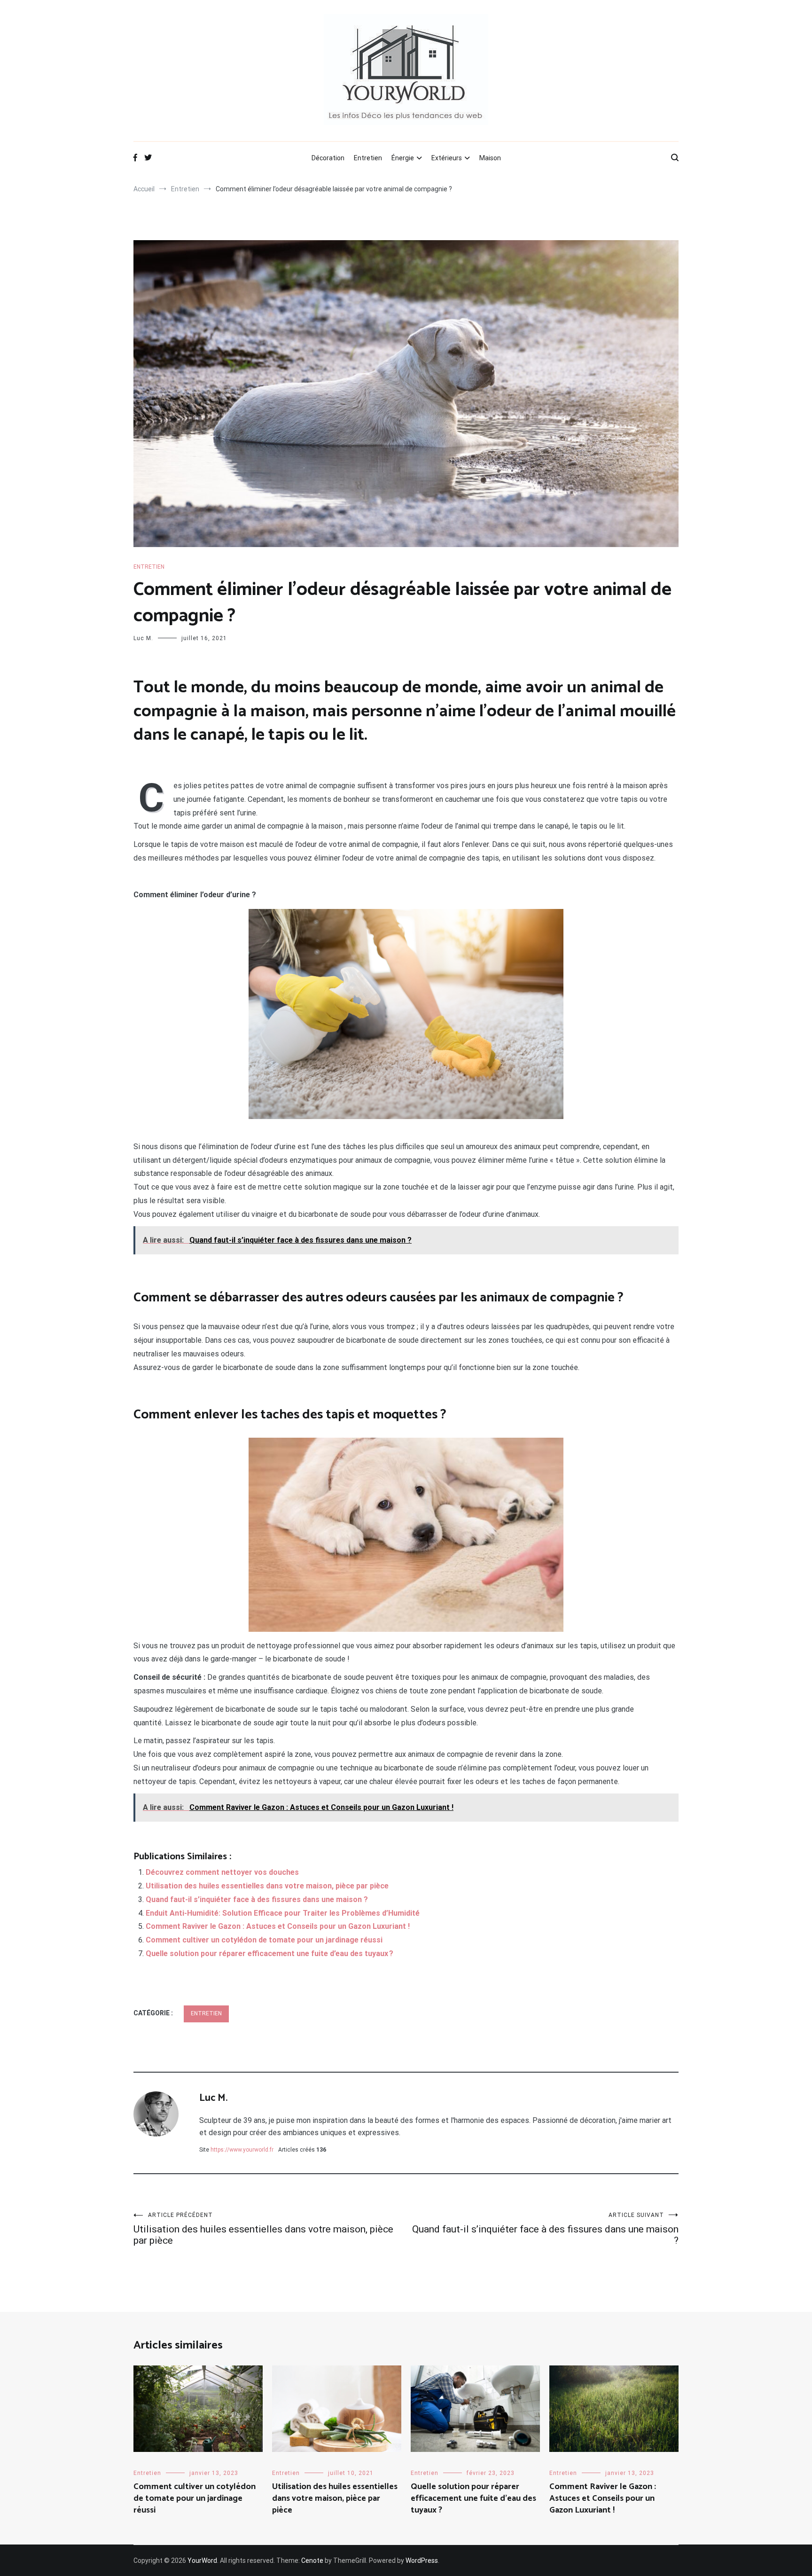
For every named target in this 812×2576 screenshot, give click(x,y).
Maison (490, 158)
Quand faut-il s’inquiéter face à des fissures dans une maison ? (257, 1899)
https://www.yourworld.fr (242, 2150)
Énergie (403, 158)
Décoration (328, 158)
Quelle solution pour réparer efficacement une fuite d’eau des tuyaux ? (269, 1954)
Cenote (312, 2560)
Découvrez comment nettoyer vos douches (222, 1872)
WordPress (422, 2560)
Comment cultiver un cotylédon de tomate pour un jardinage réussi (264, 1940)
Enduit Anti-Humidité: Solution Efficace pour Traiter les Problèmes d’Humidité (283, 1913)
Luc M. (143, 638)
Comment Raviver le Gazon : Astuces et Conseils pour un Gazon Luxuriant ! (278, 1926)
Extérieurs (447, 158)
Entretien (368, 158)
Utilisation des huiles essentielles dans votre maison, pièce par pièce (267, 1886)
